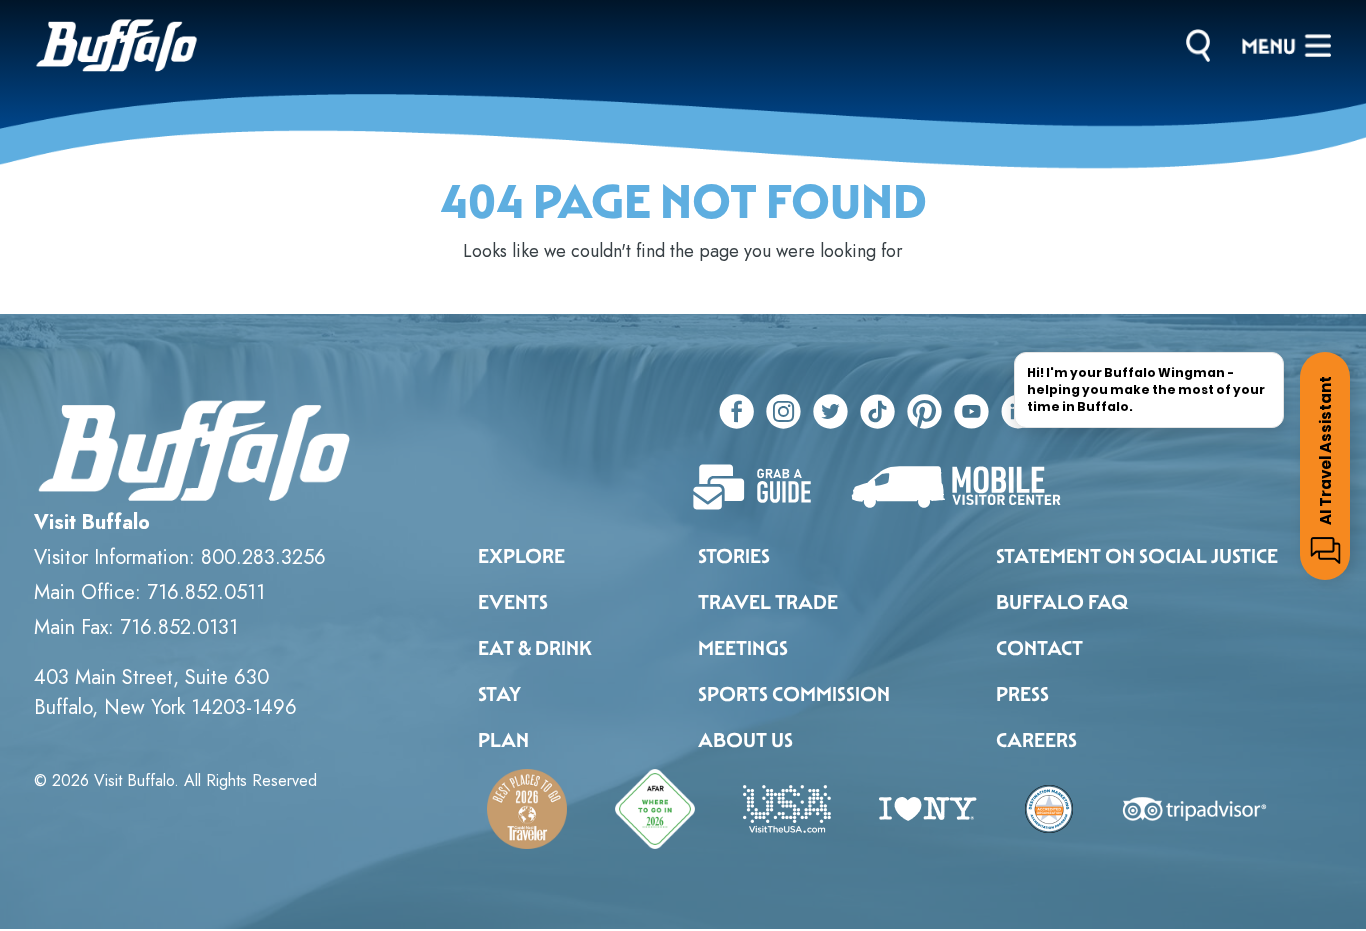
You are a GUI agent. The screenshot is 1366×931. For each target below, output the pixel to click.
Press (1022, 694)
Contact (1039, 648)
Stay (499, 694)
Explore (521, 556)
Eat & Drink (535, 648)
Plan (503, 740)
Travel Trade (768, 602)
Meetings (743, 648)
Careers (1036, 740)
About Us (745, 740)
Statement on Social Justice (1137, 556)
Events (513, 602)
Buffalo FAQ (1062, 602)
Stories (734, 556)
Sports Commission (794, 694)
